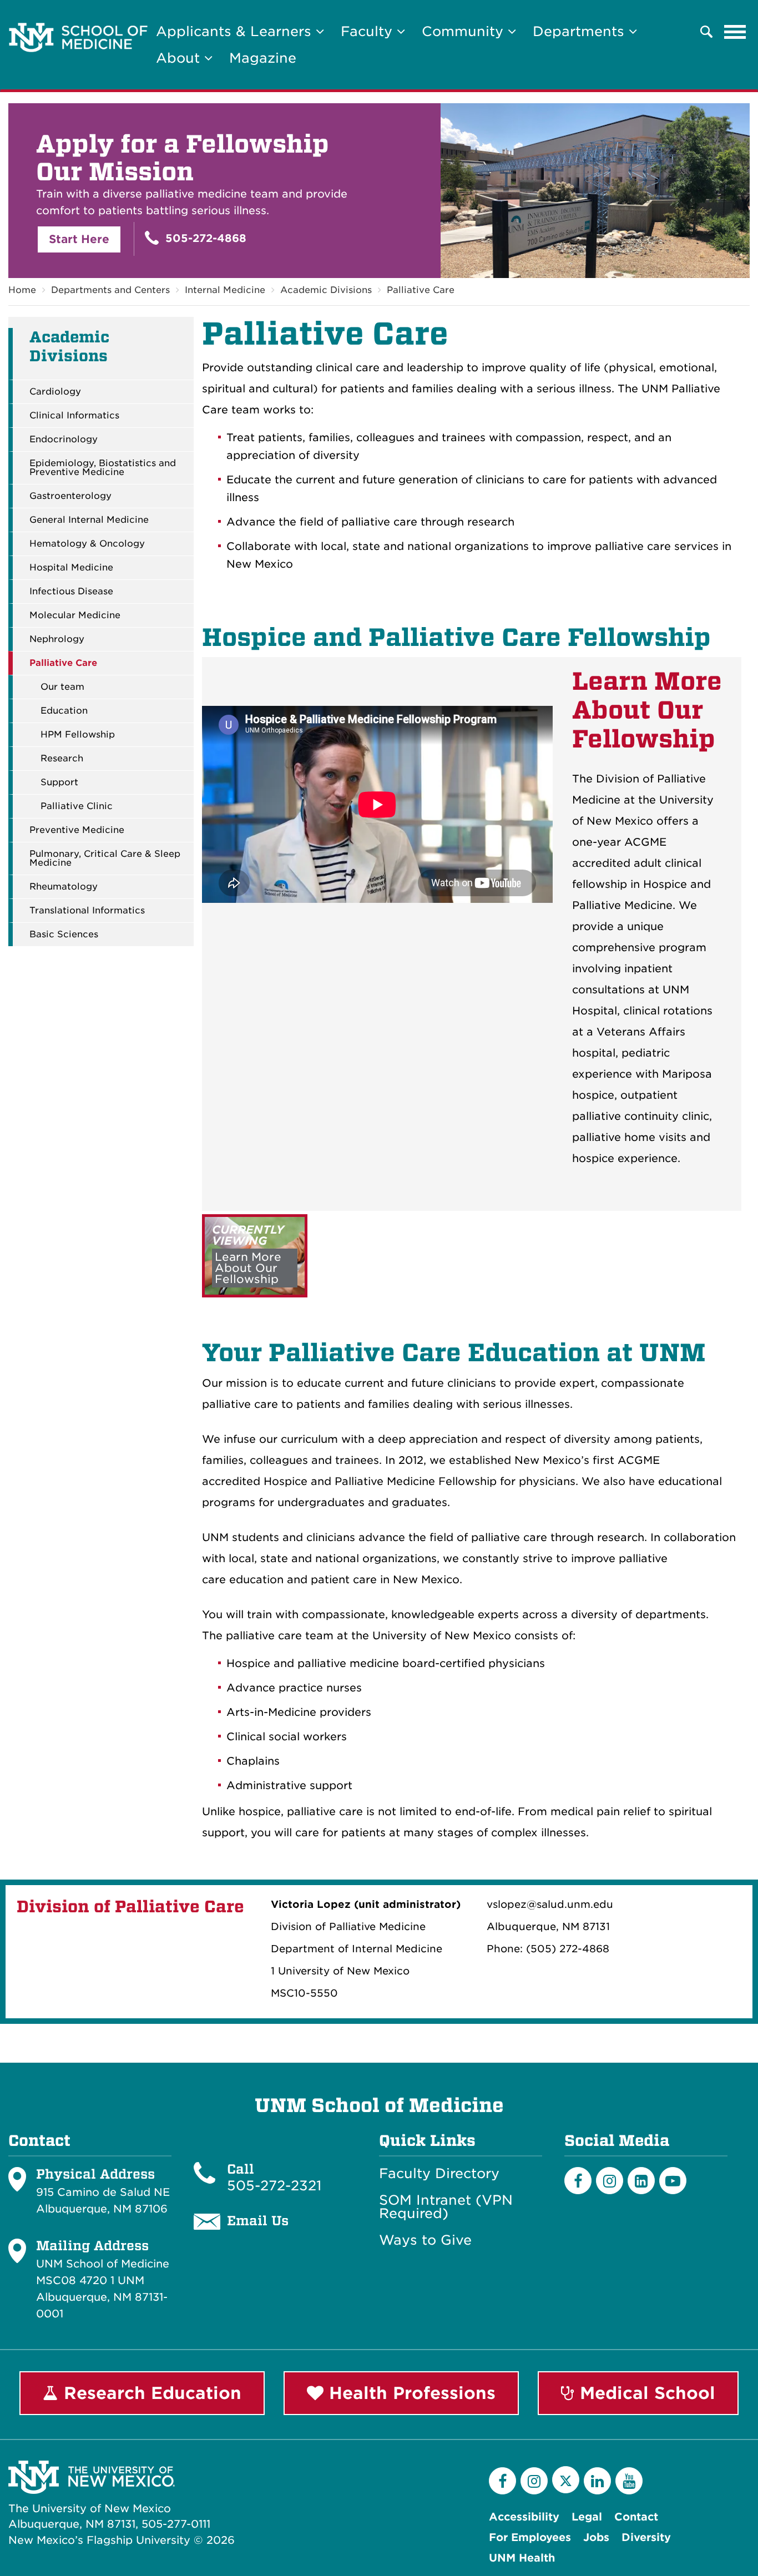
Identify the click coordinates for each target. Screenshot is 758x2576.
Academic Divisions (326, 290)
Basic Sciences (64, 935)
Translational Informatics (87, 911)
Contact (636, 2517)
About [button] (180, 58)
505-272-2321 (274, 2186)
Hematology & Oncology (87, 544)
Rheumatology (64, 887)
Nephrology (57, 639)
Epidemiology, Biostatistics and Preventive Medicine (103, 468)
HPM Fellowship (78, 735)
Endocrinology (64, 440)
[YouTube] (629, 2481)
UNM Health (522, 2558)
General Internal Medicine (89, 520)
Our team (62, 687)
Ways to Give (425, 2240)
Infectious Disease (71, 592)
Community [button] (465, 31)
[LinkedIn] (641, 2181)
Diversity (646, 2537)
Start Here (79, 239)
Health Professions (410, 2393)
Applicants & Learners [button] (236, 31)
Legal (587, 2517)
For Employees (530, 2537)
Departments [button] (581, 31)
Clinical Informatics (74, 416)
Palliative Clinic (77, 806)
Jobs (596, 2537)
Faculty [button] (369, 31)
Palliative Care (421, 290)
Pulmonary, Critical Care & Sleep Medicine (105, 858)
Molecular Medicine (75, 615)
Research (62, 759)
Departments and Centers (110, 290)
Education (64, 711)
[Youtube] (673, 2181)
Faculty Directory (439, 2174)
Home (22, 290)
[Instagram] (610, 2181)
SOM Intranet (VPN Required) (446, 2207)
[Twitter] (566, 2480)
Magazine (263, 58)
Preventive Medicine (77, 830)
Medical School (645, 2393)
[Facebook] (578, 2181)
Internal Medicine (225, 290)
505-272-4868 (204, 238)
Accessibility (524, 2517)
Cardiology (55, 392)
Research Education (150, 2393)
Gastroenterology (70, 496)
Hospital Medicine (71, 568)
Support (59, 782)
